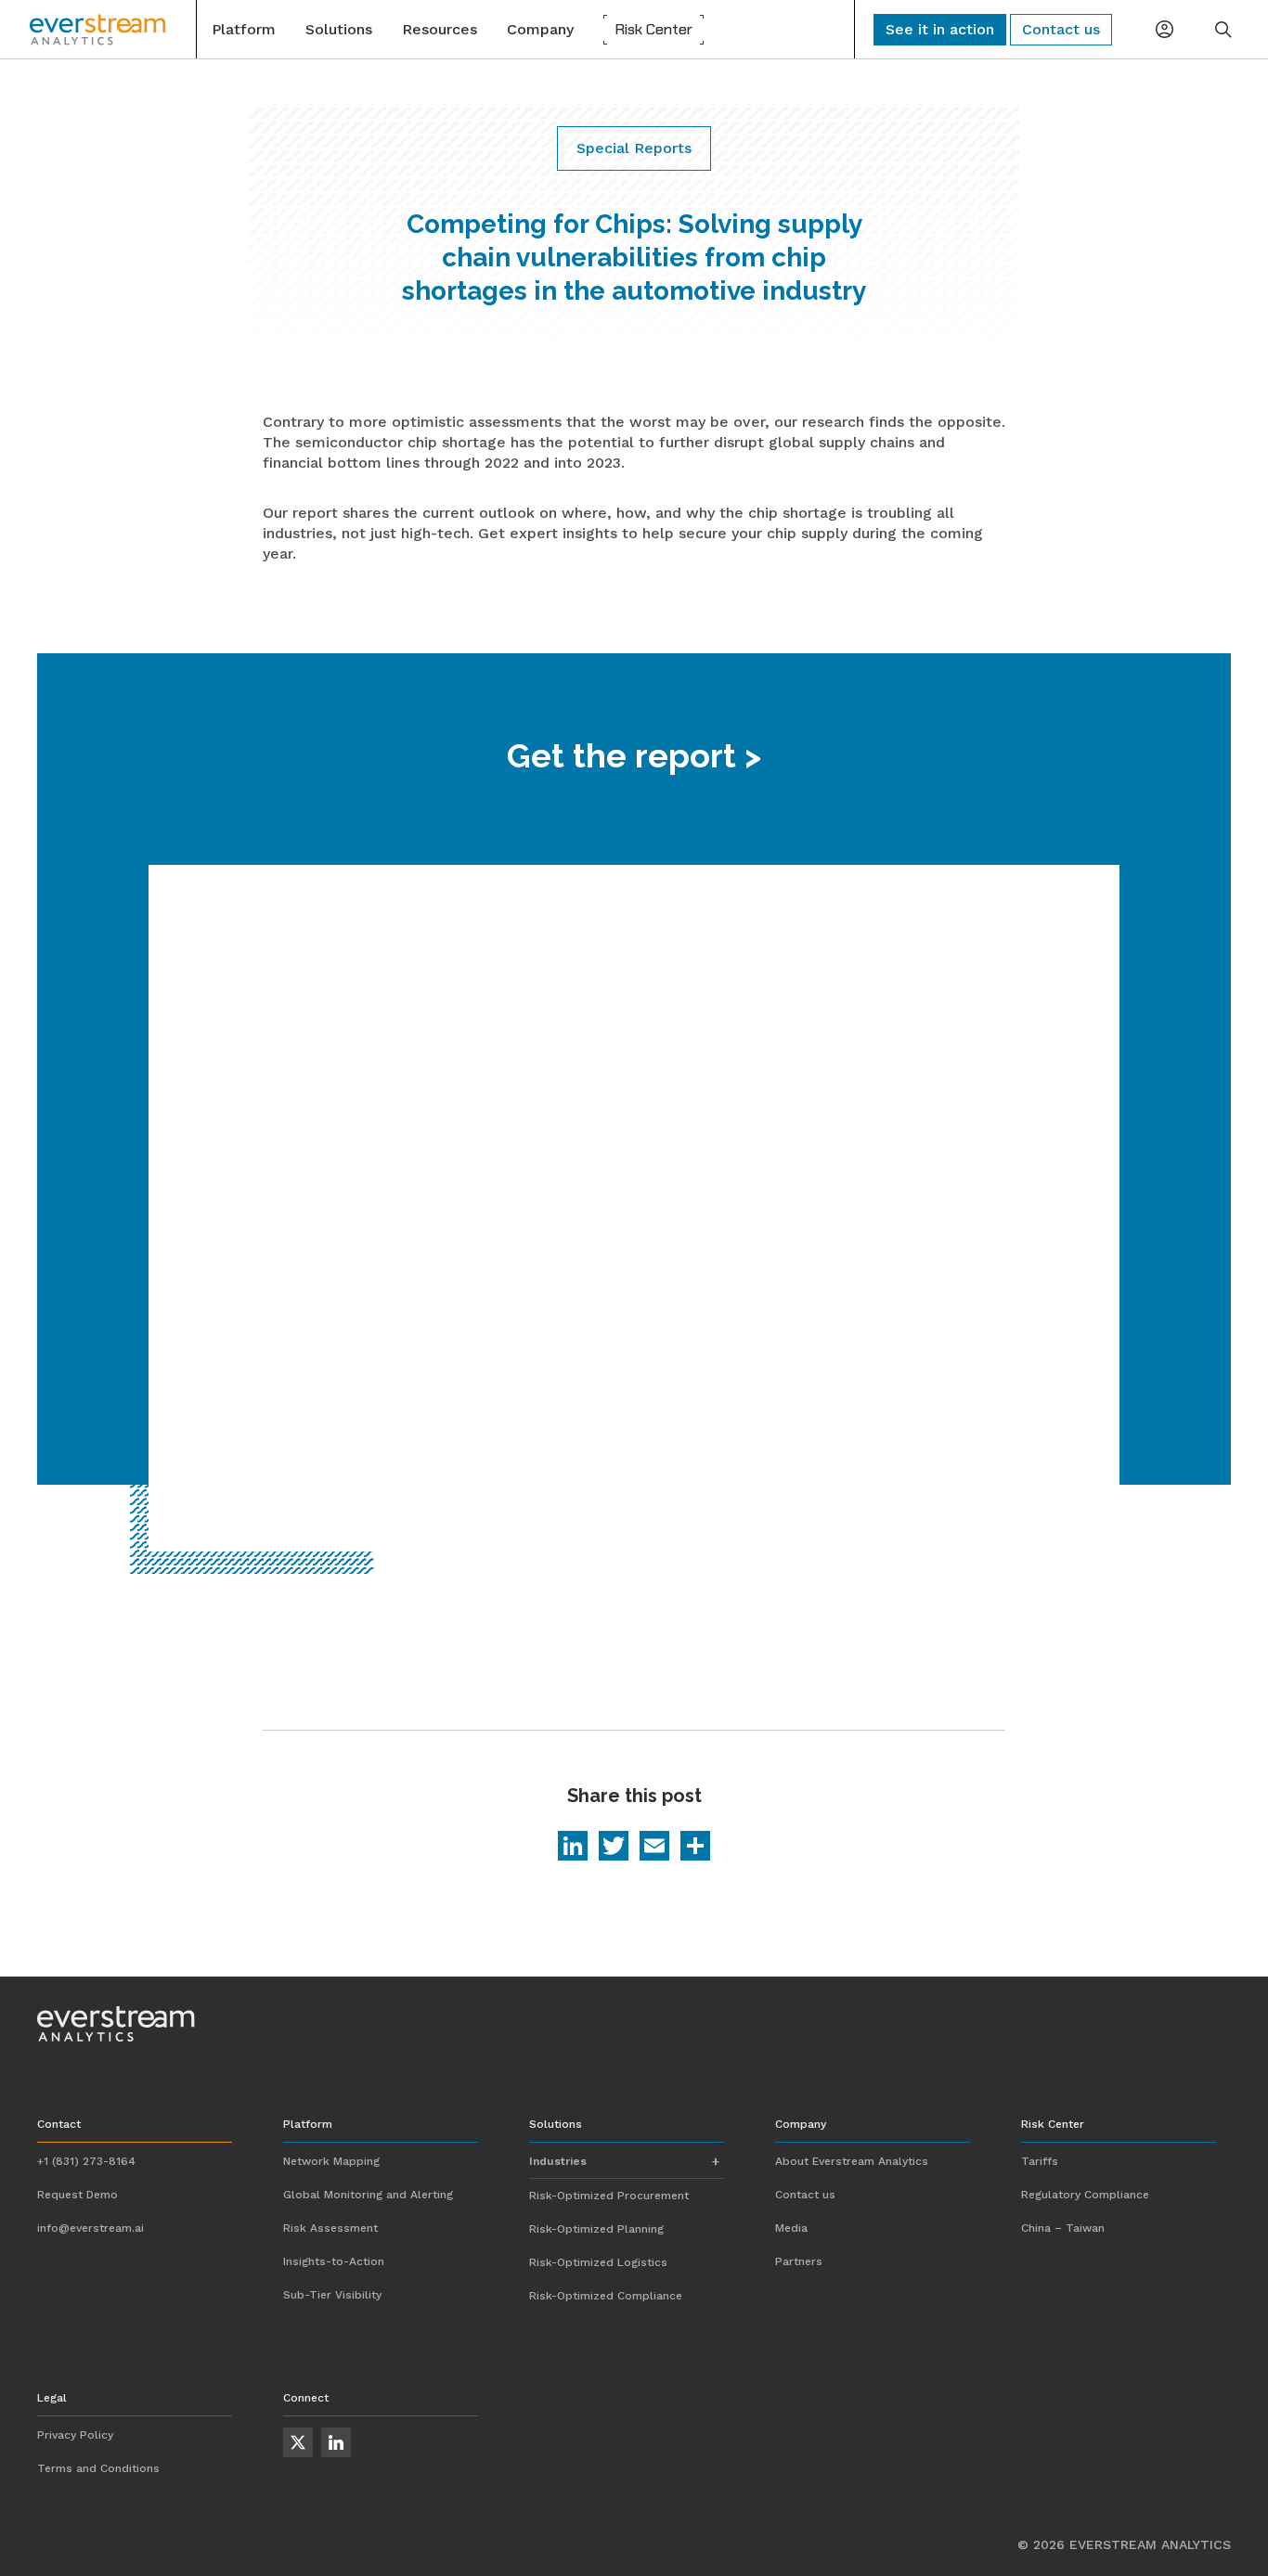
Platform (244, 29)
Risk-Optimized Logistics (598, 2262)
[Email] (654, 1848)
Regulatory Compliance (1085, 2195)
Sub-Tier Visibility (332, 2295)
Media (791, 2228)
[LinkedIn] (573, 1848)
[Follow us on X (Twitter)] (298, 2442)
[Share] (695, 1848)
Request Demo (78, 2195)
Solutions (339, 29)
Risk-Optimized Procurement (609, 2196)
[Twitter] (614, 1848)
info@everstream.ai (91, 2228)
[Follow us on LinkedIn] (336, 2442)
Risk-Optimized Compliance (606, 2296)
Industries (558, 2161)
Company (540, 29)
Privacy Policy (75, 2435)
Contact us (805, 2195)
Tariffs (1040, 2161)
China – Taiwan (1063, 2228)
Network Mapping (331, 2161)
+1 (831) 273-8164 (86, 2161)
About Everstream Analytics (852, 2161)
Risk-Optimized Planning (596, 2229)
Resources (440, 29)
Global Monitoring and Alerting (368, 2195)
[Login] (1164, 30)
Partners (799, 2261)
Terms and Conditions (98, 2468)
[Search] (1223, 30)
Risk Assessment (330, 2228)
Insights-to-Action (334, 2261)
